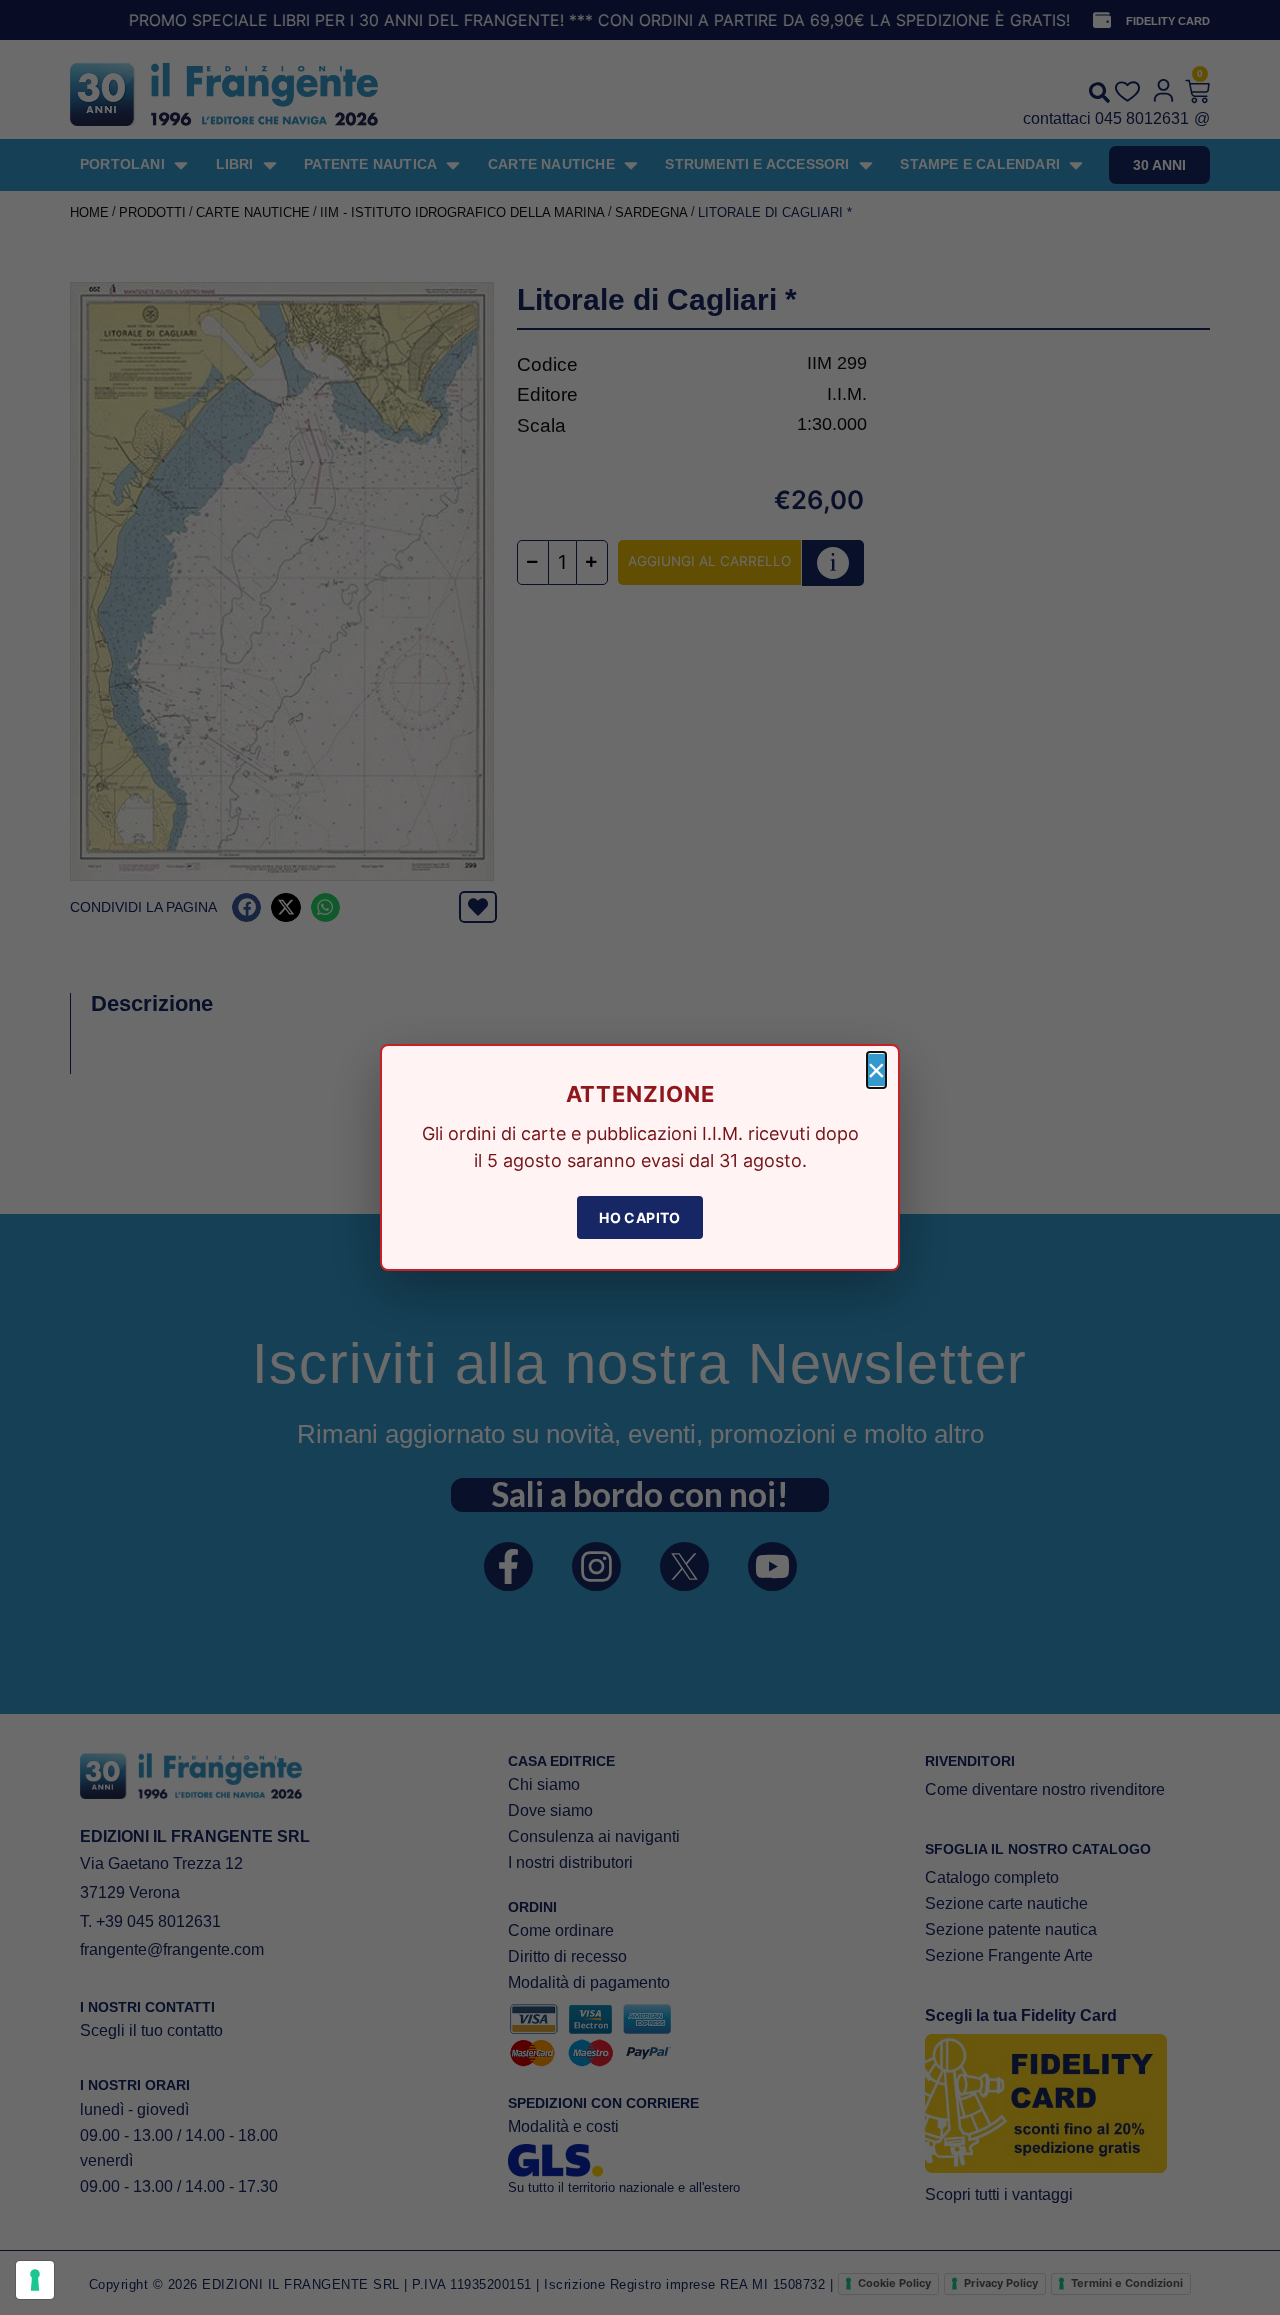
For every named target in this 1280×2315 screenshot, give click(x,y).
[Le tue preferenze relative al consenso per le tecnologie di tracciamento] (35, 2280)
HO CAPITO (640, 1217)
